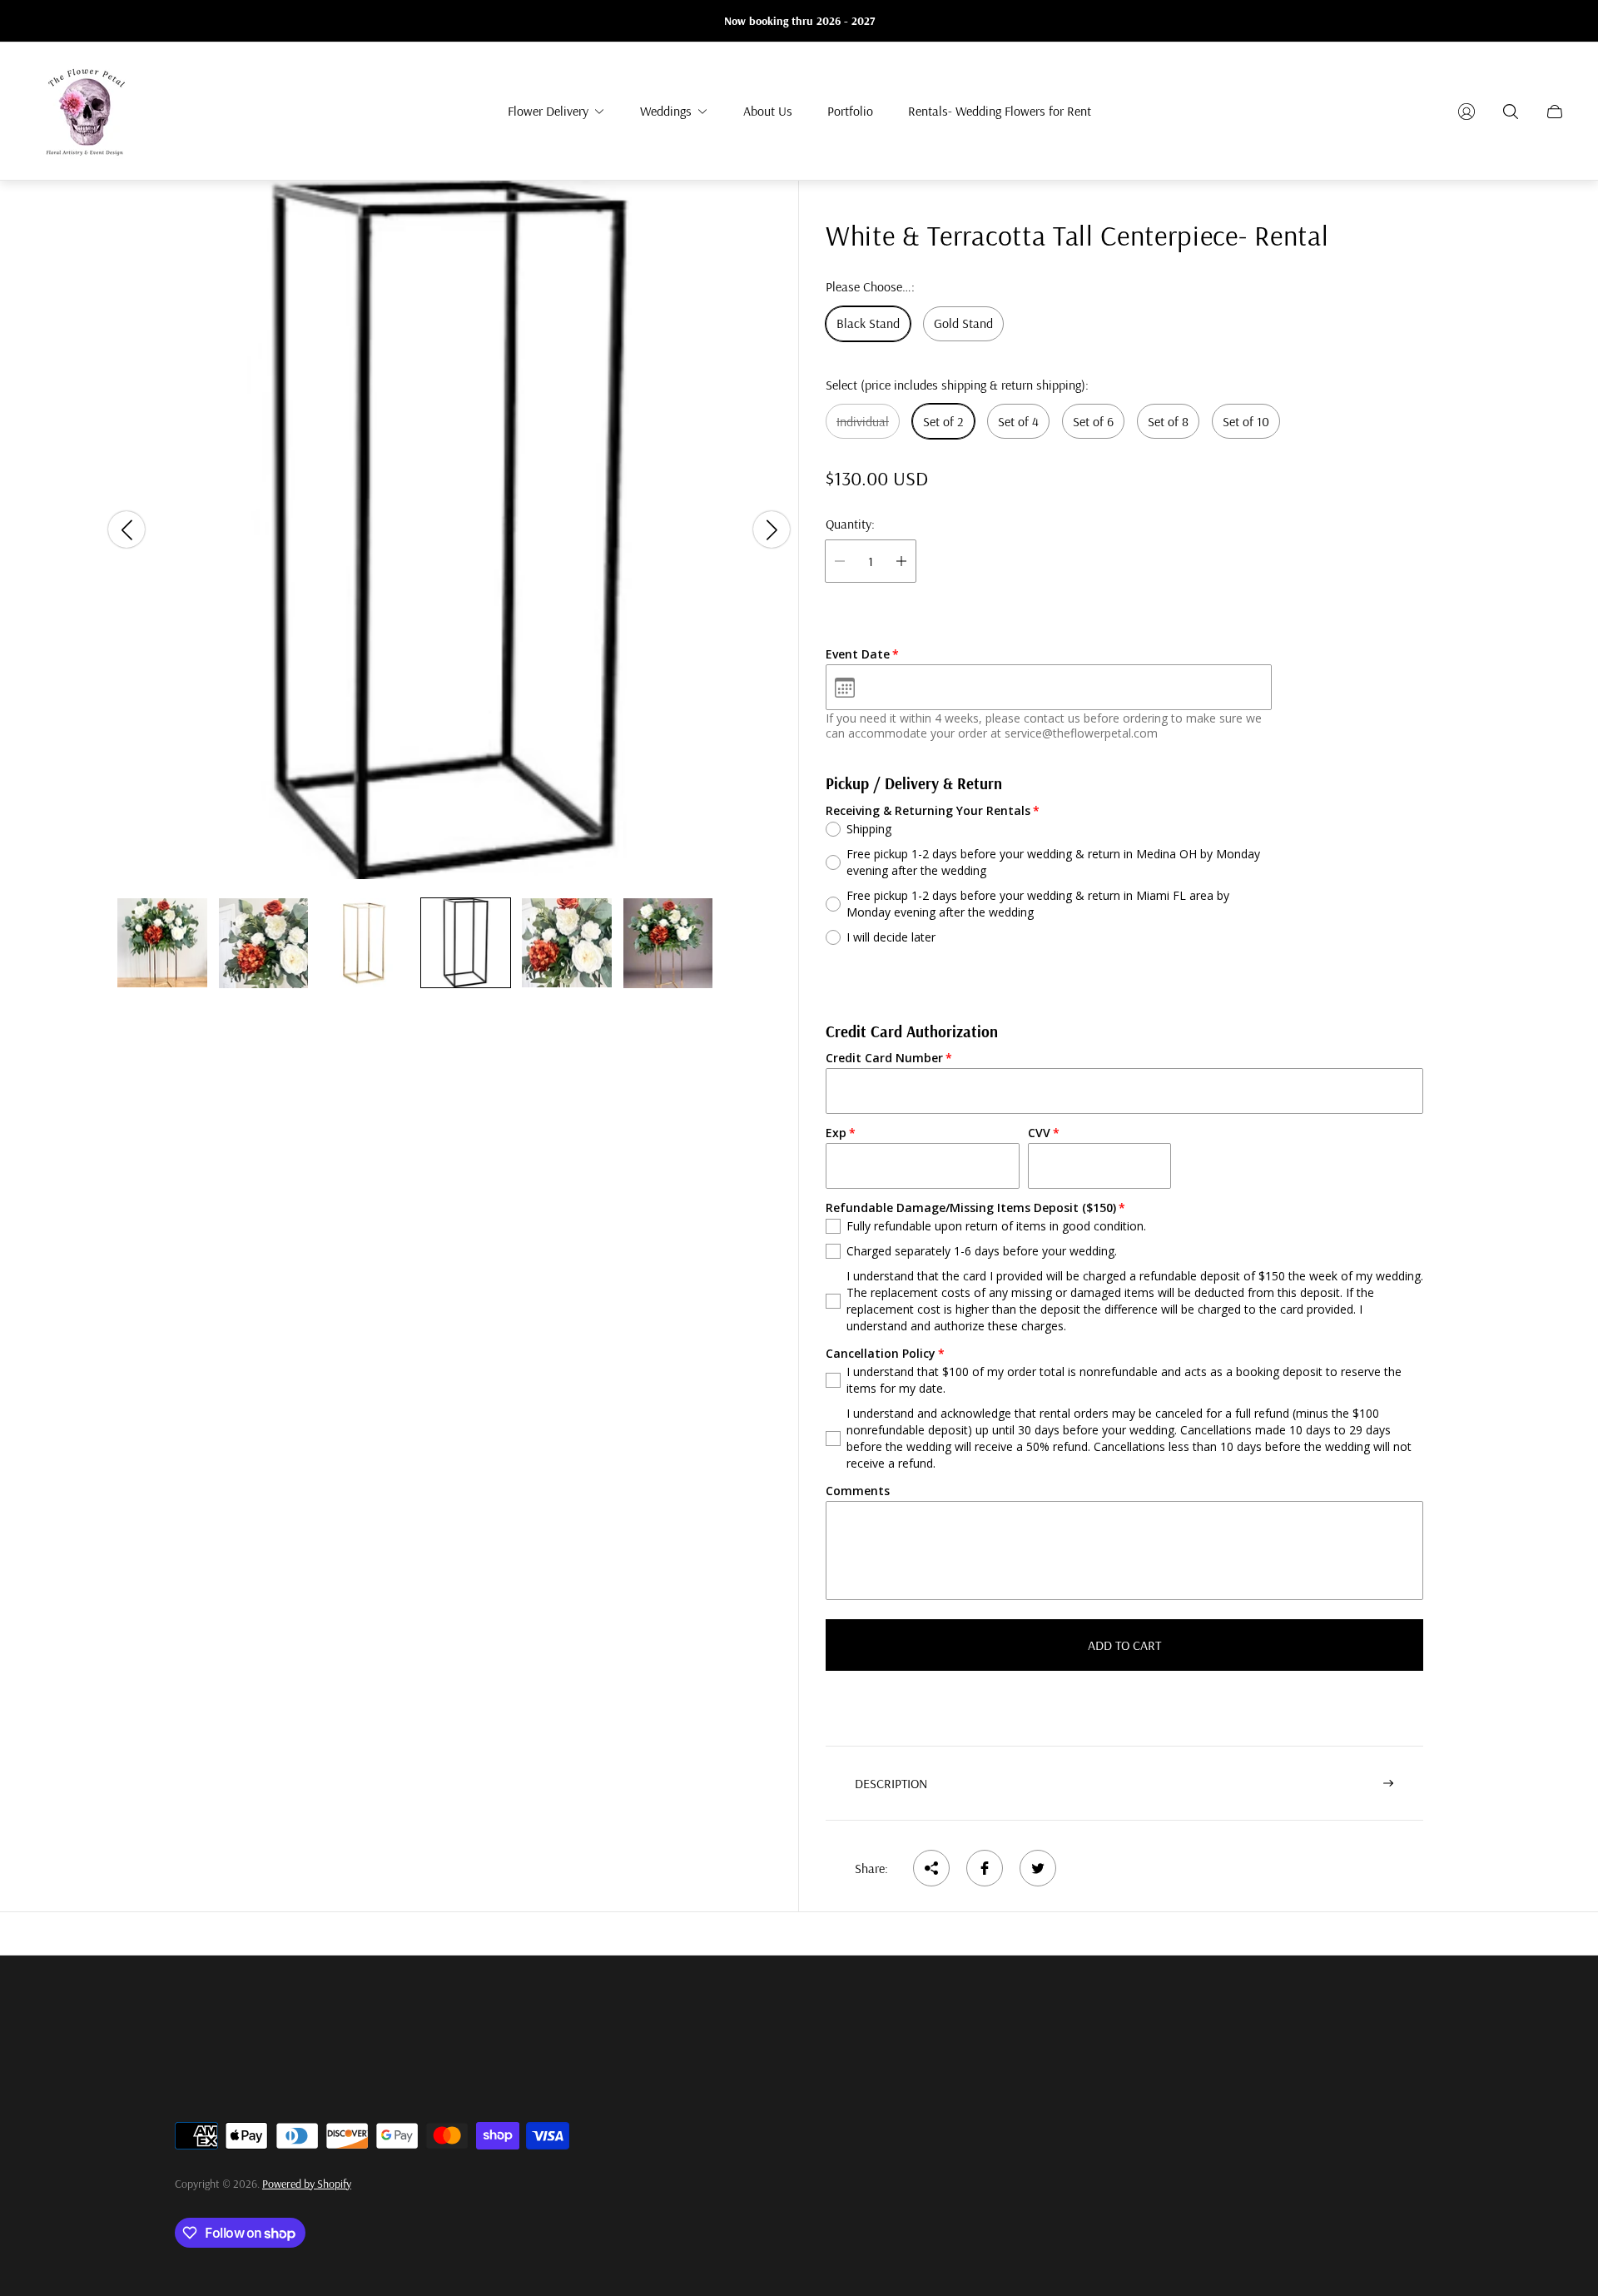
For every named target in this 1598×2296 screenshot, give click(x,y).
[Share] (931, 1868)
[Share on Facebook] (985, 1868)
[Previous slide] (127, 530)
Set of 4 (1018, 421)
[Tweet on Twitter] (1038, 1868)
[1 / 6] (162, 943)
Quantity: (850, 524)
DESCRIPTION (891, 1783)
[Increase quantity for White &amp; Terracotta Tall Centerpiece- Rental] (901, 561)
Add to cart (1124, 1645)
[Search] (1511, 112)
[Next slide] (772, 530)
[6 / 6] (668, 943)
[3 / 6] (365, 943)
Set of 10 (1246, 421)
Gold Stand (963, 324)
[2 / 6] (264, 943)
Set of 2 (943, 421)
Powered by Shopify (307, 2184)
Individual (863, 421)
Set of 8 (1168, 421)
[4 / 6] (466, 943)
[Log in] (1466, 112)
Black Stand (868, 324)
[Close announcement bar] (1556, 21)
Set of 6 (1093, 421)
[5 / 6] (567, 943)
